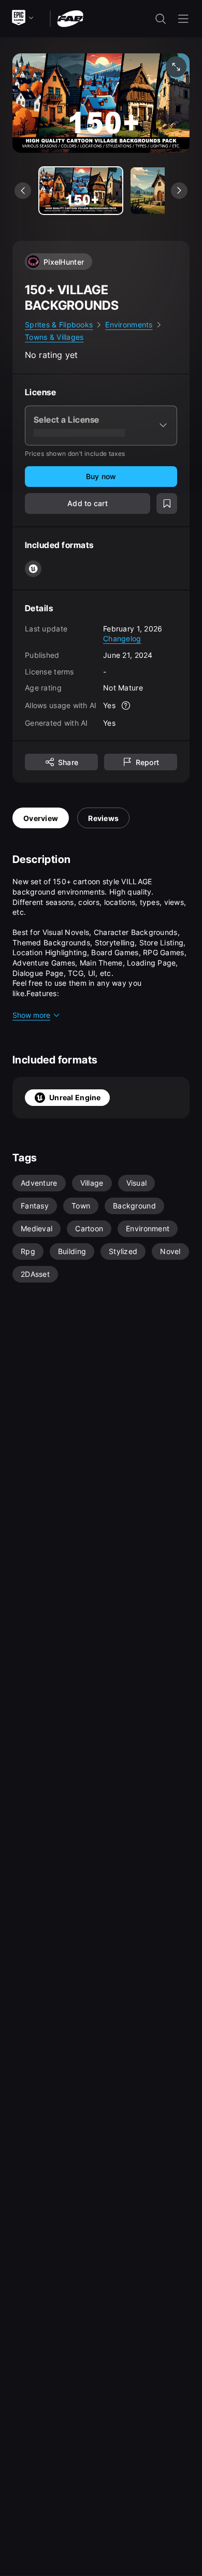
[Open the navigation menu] (183, 19)
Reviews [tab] (103, 818)
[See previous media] (23, 191)
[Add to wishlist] (167, 503)
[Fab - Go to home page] (70, 18)
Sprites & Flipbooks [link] (59, 325)
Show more (31, 1015)
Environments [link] (129, 325)
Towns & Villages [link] (54, 337)
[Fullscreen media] (176, 67)
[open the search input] (161, 19)
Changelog (122, 638)
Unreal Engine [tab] (75, 1097)
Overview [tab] (41, 818)
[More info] (126, 706)
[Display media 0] (81, 191)
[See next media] (179, 191)
